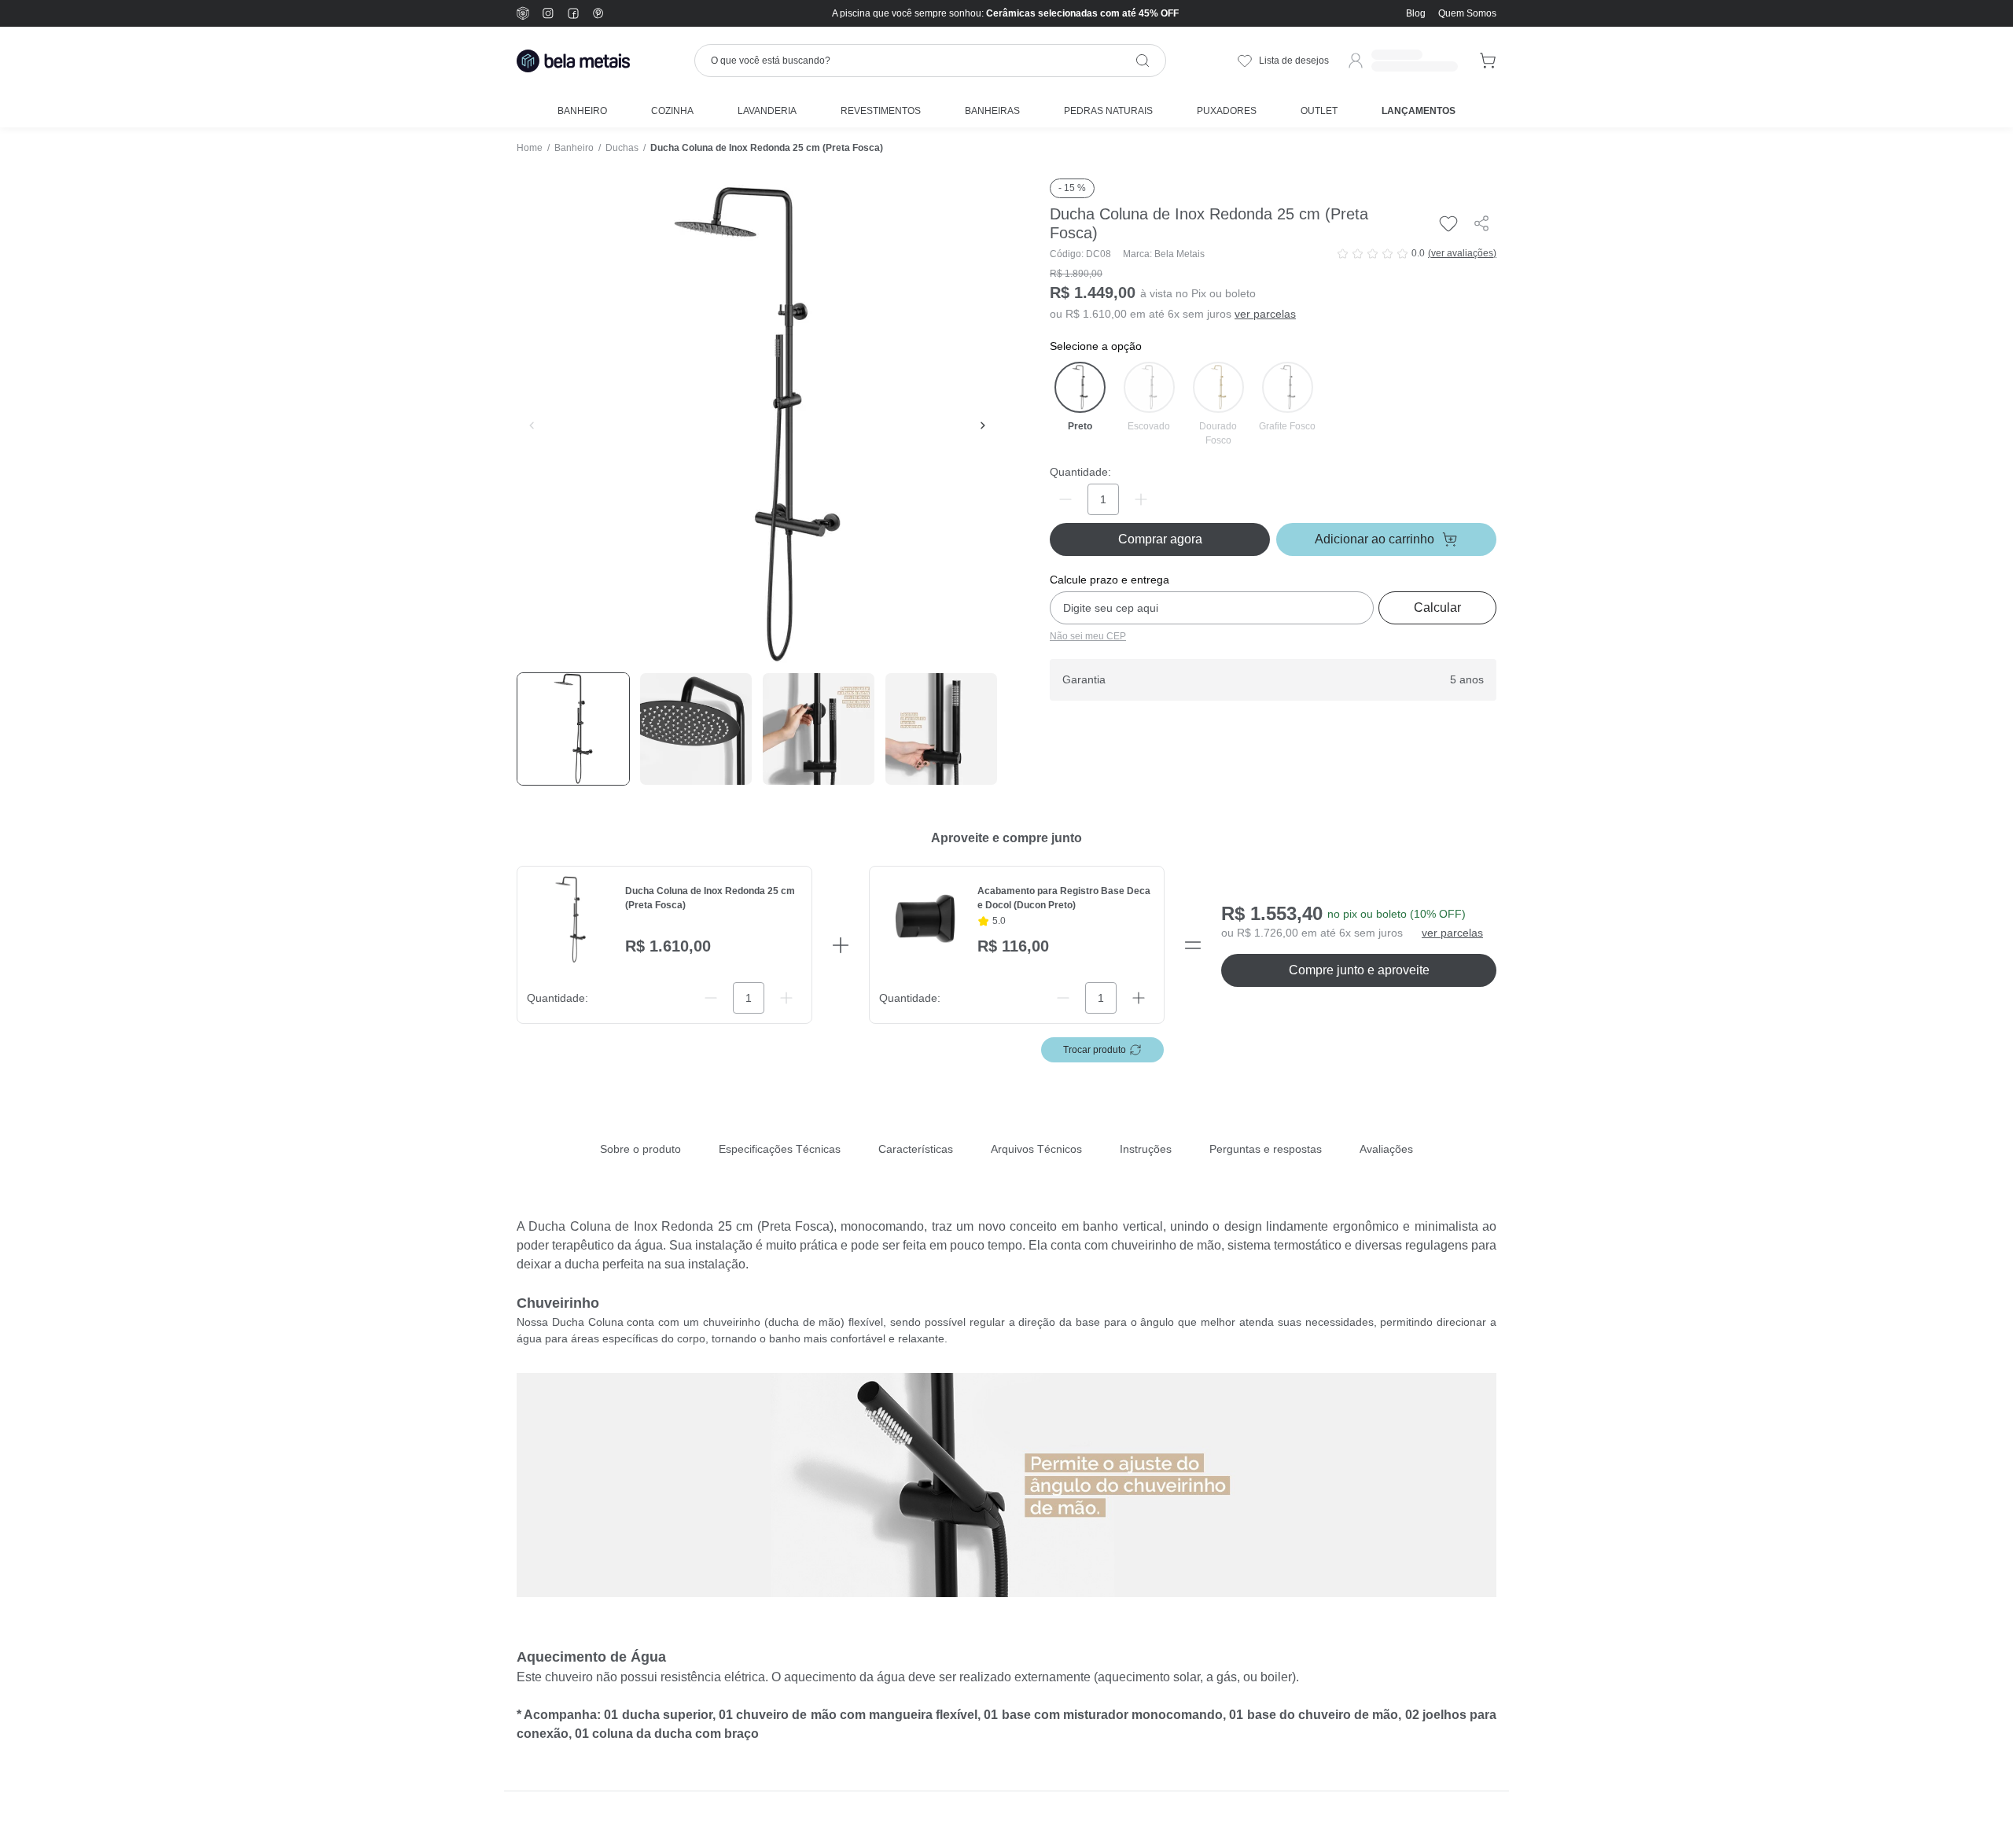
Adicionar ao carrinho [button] (1375, 539)
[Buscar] (1143, 61)
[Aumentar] (1141, 499)
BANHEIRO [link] (582, 111)
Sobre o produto (640, 1149)
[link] (1467, 13)
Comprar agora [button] (1160, 539)
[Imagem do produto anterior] (532, 425)
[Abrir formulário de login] (1402, 61)
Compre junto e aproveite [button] (1359, 970)
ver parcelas (1265, 314)
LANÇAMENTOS (1419, 111)
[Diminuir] (1065, 499)
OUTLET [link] (1319, 111)
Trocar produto (1095, 1050)
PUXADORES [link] (1227, 111)
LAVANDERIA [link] (767, 111)
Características (916, 1149)
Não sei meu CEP (1088, 636)
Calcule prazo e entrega (1110, 580)
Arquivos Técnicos (1036, 1149)
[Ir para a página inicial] (573, 61)
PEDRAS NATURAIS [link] (1108, 111)
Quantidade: (1080, 472)
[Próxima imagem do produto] (983, 425)
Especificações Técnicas (780, 1149)
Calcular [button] (1437, 607)
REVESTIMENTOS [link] (881, 111)
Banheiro (574, 148)
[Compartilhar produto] (1481, 223)
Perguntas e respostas (1266, 1149)
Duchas (622, 148)
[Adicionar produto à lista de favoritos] (1448, 223)
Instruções (1146, 1149)
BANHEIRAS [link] (992, 111)
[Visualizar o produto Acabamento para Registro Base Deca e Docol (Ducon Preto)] (923, 920)
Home (530, 148)
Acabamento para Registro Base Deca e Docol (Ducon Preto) (1064, 898)
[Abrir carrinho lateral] (1488, 61)
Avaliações (1386, 1149)
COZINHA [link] (672, 111)
